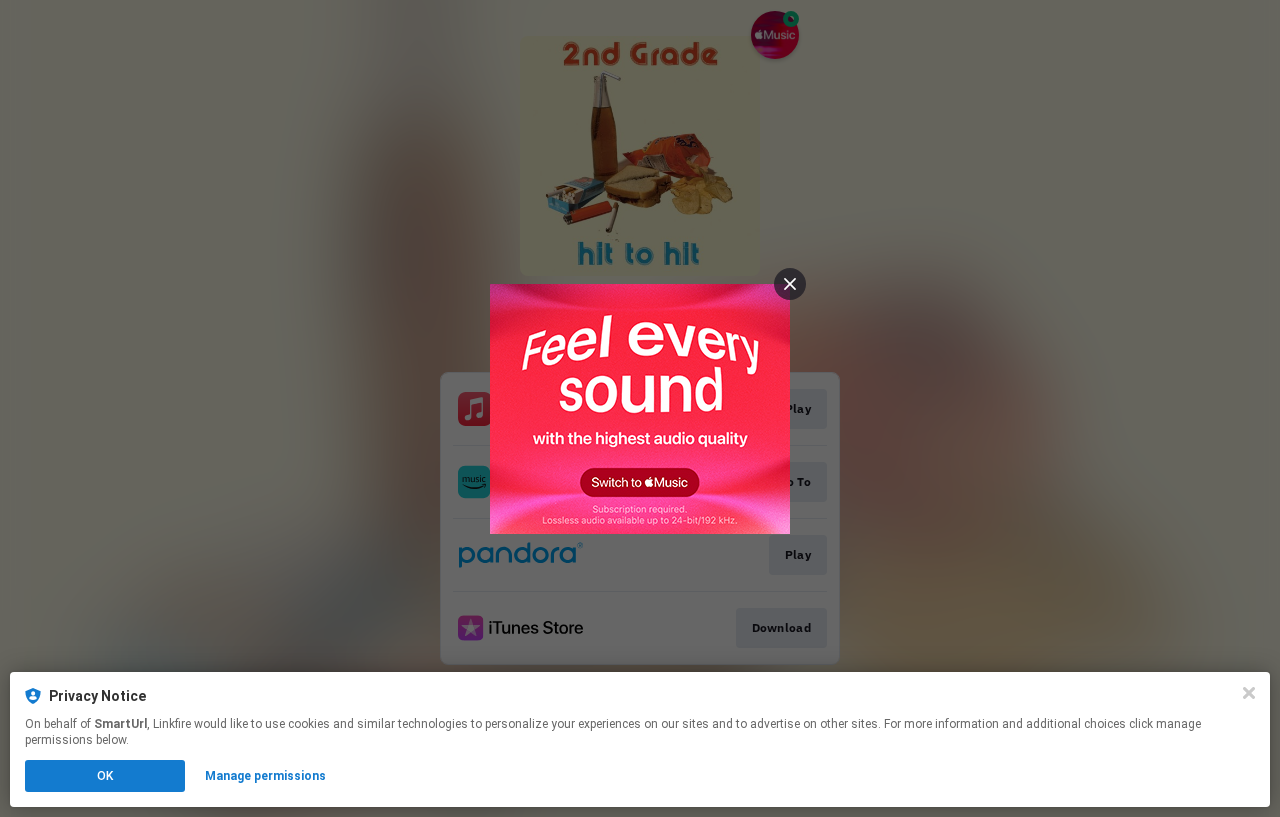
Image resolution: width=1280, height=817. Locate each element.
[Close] (1249, 693)
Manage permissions (265, 776)
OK (105, 776)
